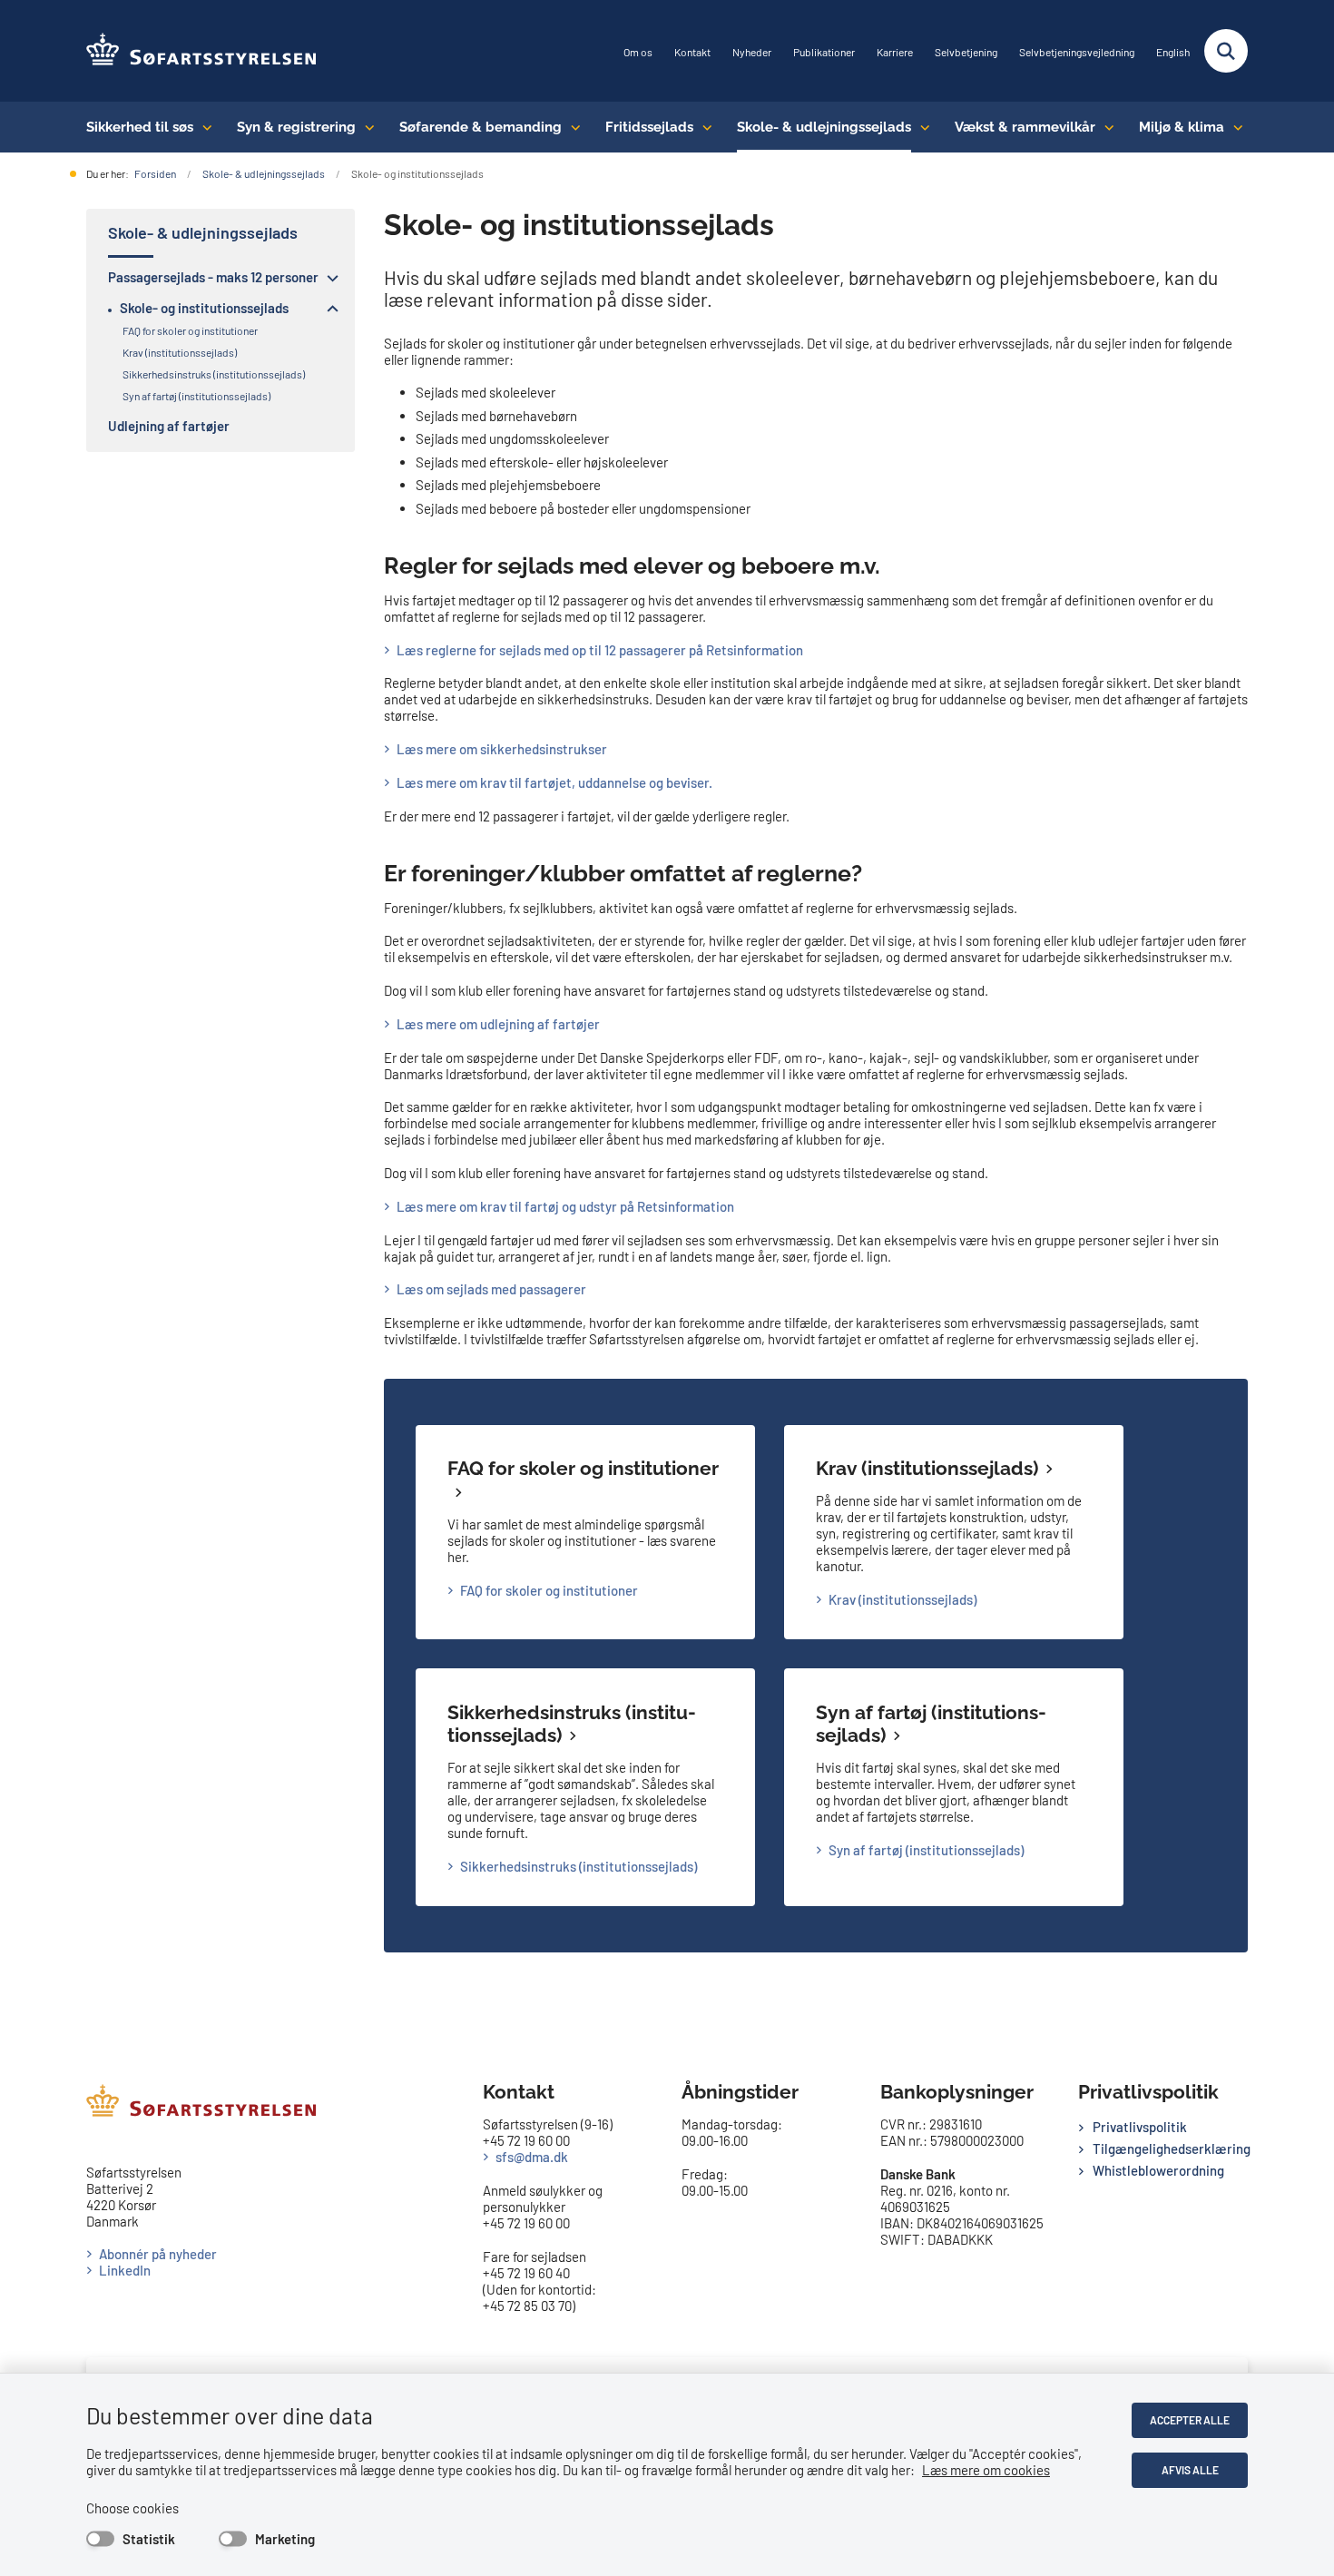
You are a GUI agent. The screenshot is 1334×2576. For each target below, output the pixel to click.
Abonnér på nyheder (158, 2254)
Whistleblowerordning (1158, 2170)
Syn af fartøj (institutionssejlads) (926, 1850)
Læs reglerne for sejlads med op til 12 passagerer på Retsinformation (600, 650)
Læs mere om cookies (986, 2470)
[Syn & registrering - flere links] (365, 127)
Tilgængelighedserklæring (1170, 2148)
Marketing (285, 2539)
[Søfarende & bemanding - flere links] (571, 127)
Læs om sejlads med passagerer (491, 1289)
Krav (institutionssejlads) (927, 1468)
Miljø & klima (1182, 127)
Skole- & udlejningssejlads (824, 127)
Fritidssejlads (649, 127)
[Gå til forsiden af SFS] (202, 51)
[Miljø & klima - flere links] (1234, 127)
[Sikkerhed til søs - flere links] (203, 127)
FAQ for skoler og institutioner (549, 1590)
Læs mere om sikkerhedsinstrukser (502, 749)
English (1173, 52)
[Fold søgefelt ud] (1226, 51)
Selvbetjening (966, 52)
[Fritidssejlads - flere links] (703, 127)
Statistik (149, 2539)
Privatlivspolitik (1140, 2127)
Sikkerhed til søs (140, 127)
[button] (328, 278)
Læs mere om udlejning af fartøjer (498, 1024)
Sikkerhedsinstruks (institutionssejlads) (572, 1724)
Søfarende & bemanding (481, 127)
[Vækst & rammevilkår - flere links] (1105, 127)
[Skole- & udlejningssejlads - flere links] (921, 127)
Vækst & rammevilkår (1025, 127)
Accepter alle (1190, 2420)
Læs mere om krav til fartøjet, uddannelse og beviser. (554, 782)
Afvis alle (1190, 2470)
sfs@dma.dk (532, 2157)
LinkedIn (125, 2270)
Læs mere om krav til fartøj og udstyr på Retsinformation (565, 1206)
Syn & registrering (296, 127)
